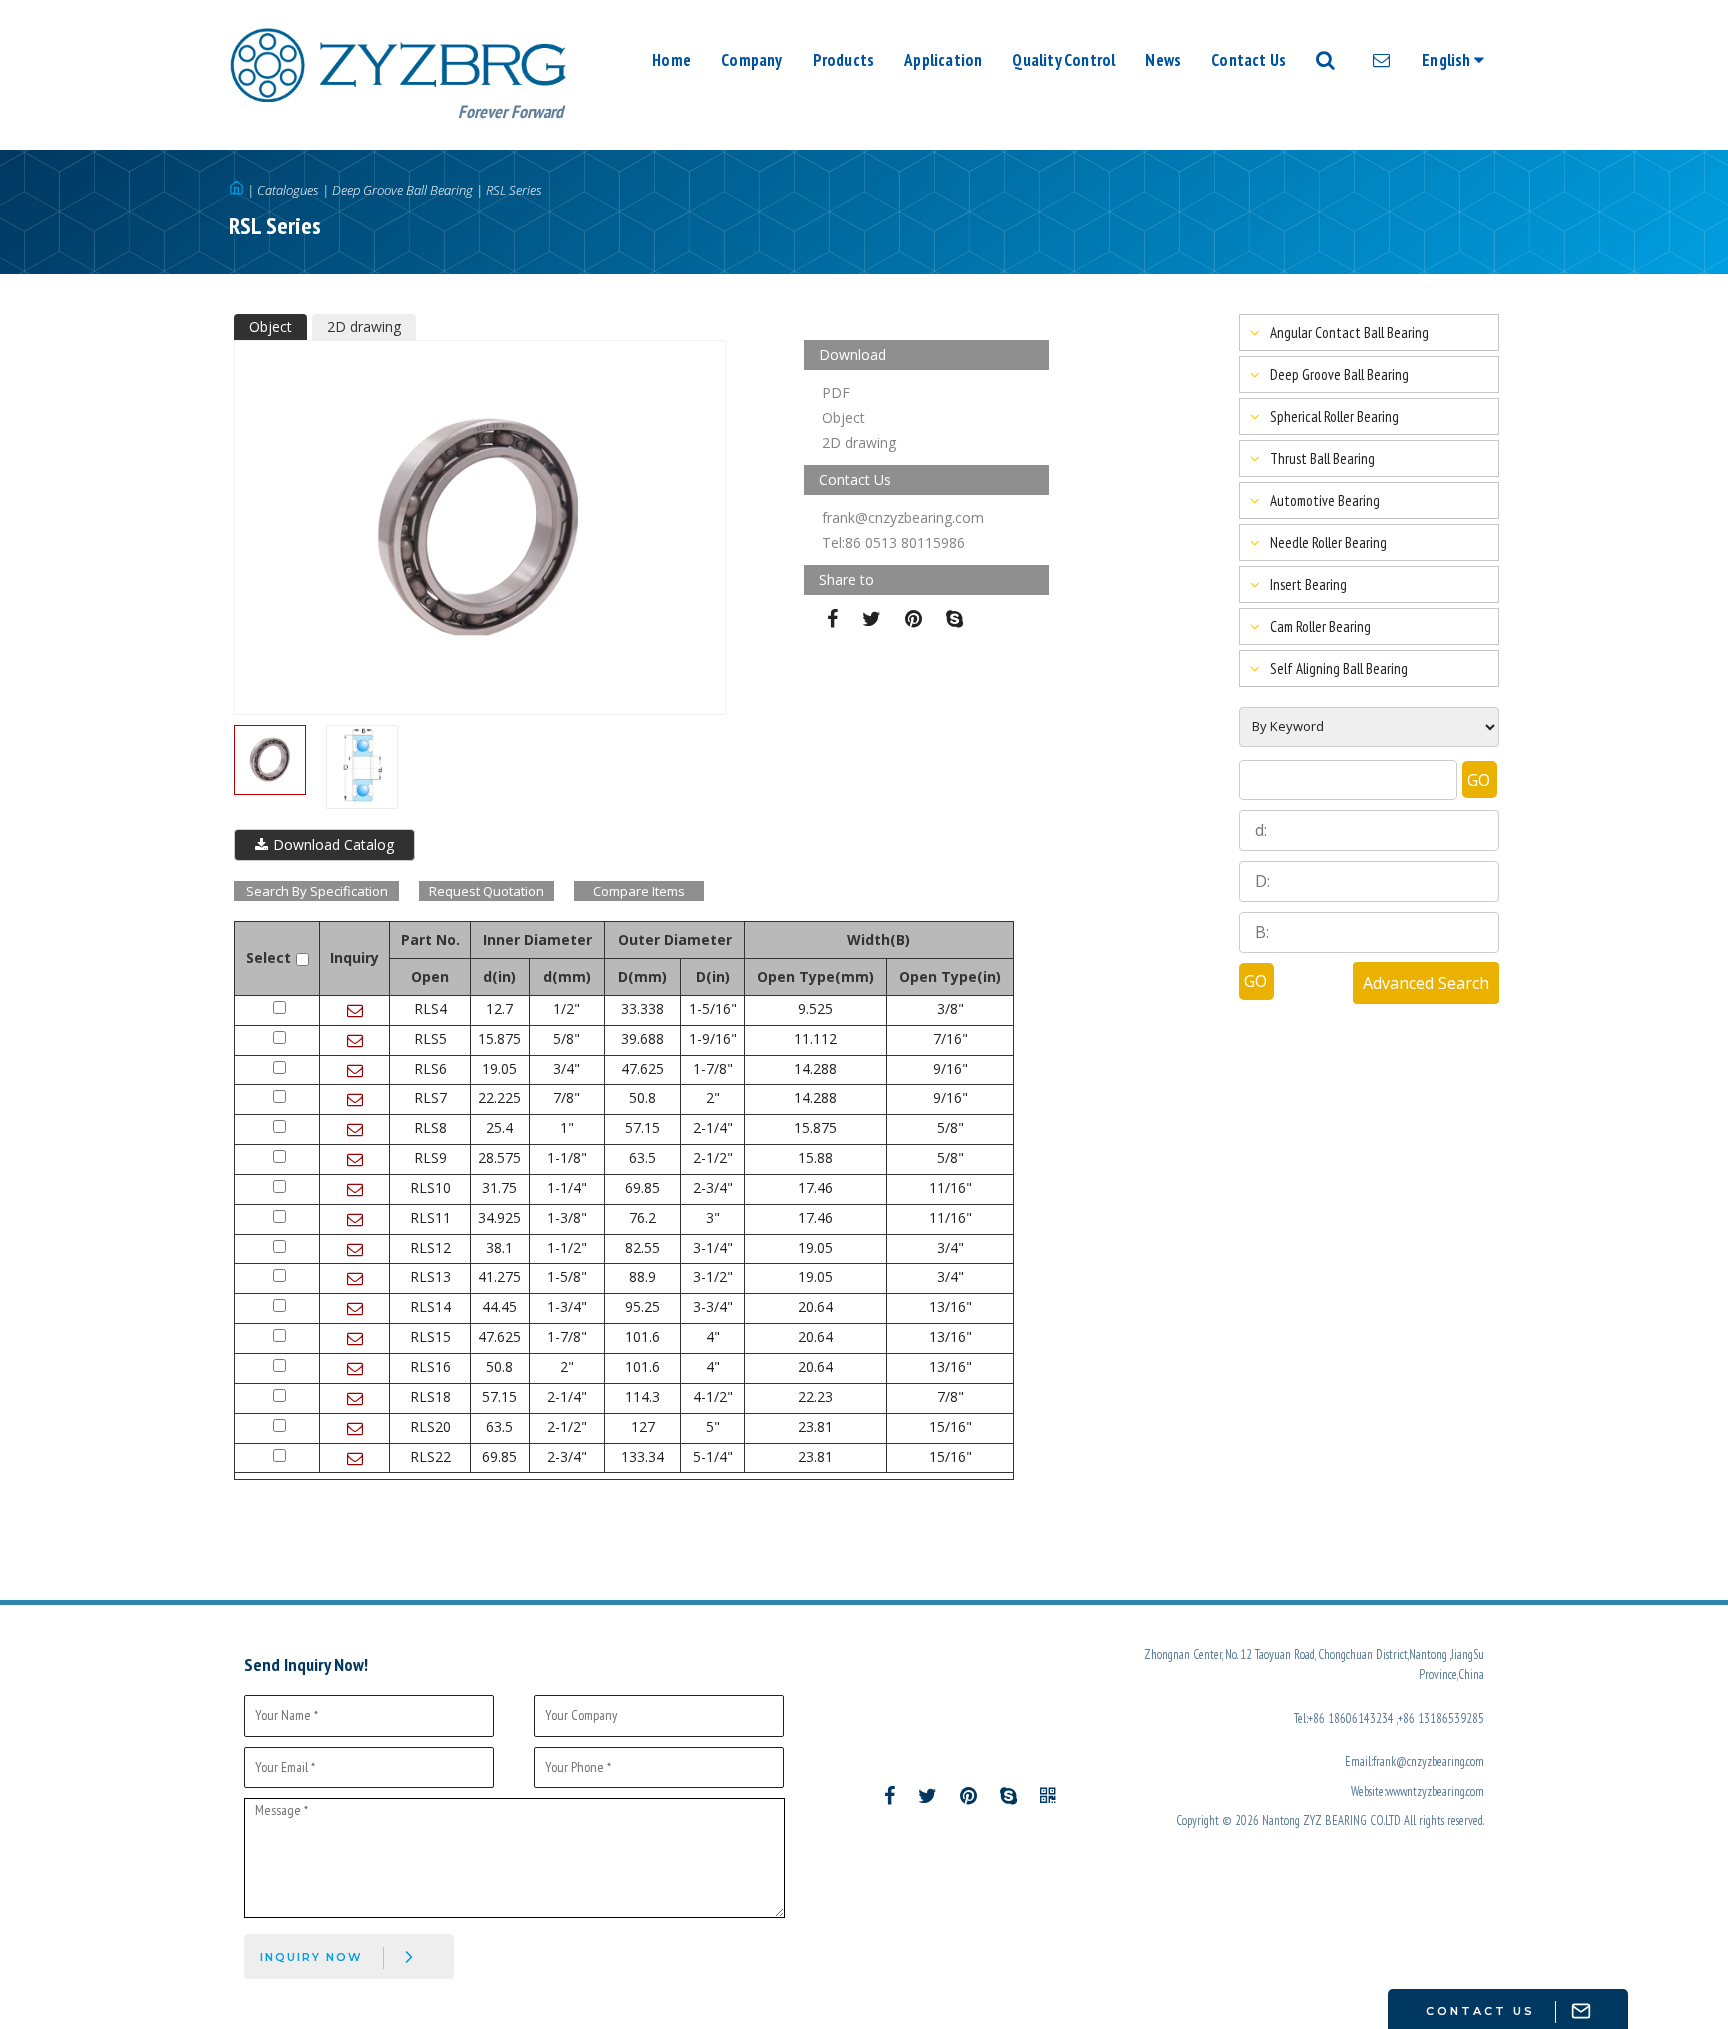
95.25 (642, 1306)
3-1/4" (713, 1247)
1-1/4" (567, 1187)
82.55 (642, 1247)
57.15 (642, 1127)
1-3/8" (567, 1217)
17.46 (815, 1187)
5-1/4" (713, 1456)
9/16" (950, 1068)
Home (671, 60)
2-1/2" (713, 1157)
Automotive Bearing (1325, 500)
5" (713, 1426)
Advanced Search (1426, 983)
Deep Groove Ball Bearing (402, 190)
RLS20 (430, 1426)
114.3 (642, 1396)
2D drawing (364, 326)
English (1448, 60)
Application (943, 60)
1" (567, 1127)
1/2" (566, 1008)
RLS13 (430, 1276)
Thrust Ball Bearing (1322, 458)
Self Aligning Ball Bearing (1339, 668)
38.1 (499, 1247)
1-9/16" (713, 1038)
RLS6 (430, 1068)
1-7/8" (713, 1068)
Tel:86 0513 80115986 (893, 542)
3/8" (950, 1008)
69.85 (642, 1187)
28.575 (499, 1157)
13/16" (950, 1306)
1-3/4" (567, 1306)
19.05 (499, 1068)
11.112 (815, 1038)
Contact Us (1248, 60)
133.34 (642, 1456)
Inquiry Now (311, 1957)
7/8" (566, 1097)
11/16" (950, 1187)
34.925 (499, 1217)
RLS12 (430, 1247)
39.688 (642, 1038)
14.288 (815, 1068)
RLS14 (430, 1306)
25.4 (499, 1127)
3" (713, 1217)
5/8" (566, 1038)
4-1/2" (713, 1396)
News (1163, 60)
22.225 (499, 1097)
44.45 (499, 1306)
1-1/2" (567, 1247)
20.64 (815, 1306)
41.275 (499, 1276)
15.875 (499, 1038)
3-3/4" (713, 1306)
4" (713, 1336)
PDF (836, 392)
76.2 (642, 1217)
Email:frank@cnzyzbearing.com (1414, 1761)
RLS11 (430, 1217)
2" (713, 1097)
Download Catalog (333, 844)
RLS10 (430, 1187)
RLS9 (430, 1157)
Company (751, 60)
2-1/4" (713, 1127)
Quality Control (1063, 60)
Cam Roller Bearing (1320, 626)
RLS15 (430, 1336)
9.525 (815, 1008)
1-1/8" (567, 1157)
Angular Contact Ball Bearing (1349, 332)
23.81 (815, 1426)
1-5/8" (567, 1276)
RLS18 (430, 1396)
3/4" (566, 1068)
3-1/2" (713, 1276)
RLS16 (430, 1366)
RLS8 (430, 1127)
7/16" (950, 1038)
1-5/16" (713, 1008)
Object (270, 326)
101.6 (642, 1336)
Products (844, 60)
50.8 (642, 1097)
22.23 (815, 1396)
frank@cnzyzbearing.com (903, 517)
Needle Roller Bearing (1328, 542)
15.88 (815, 1157)
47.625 (642, 1068)
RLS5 (430, 1038)
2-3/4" (713, 1187)
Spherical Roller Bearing (1334, 416)
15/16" (950, 1426)
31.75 (499, 1187)
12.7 (499, 1008)
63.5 (642, 1157)
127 (643, 1426)
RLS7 (430, 1097)
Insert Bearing (1308, 584)
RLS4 (430, 1008)
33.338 (642, 1008)
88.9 (642, 1276)
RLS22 (430, 1456)
